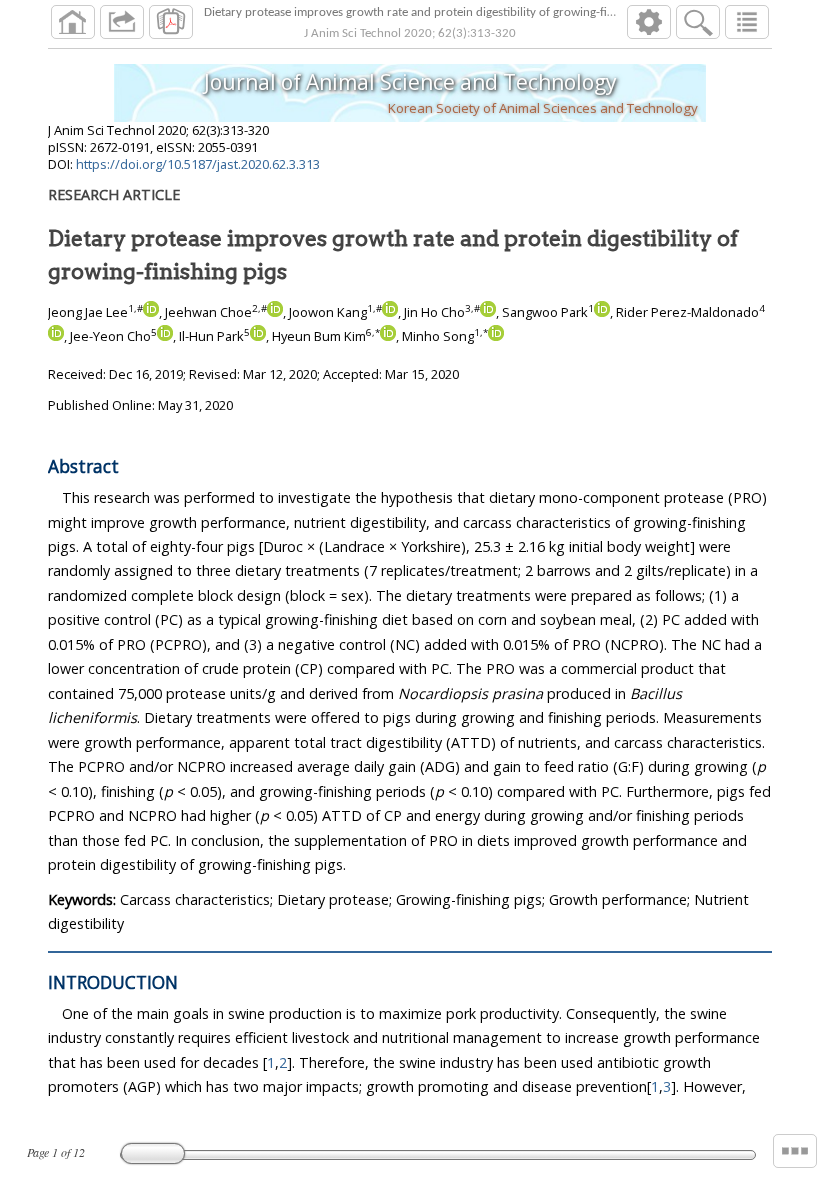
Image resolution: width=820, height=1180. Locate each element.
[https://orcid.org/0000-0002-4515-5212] (496, 336)
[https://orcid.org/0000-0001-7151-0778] (488, 312)
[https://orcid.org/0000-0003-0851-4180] (258, 336)
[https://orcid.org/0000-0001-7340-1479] (390, 312)
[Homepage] (73, 22)
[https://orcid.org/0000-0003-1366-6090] (388, 336)
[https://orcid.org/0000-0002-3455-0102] (151, 312)
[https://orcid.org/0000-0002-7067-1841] (165, 336)
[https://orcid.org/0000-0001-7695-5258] (56, 336)
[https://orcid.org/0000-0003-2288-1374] (602, 312)
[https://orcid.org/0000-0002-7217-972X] (275, 312)
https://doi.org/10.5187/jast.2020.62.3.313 (198, 164)
